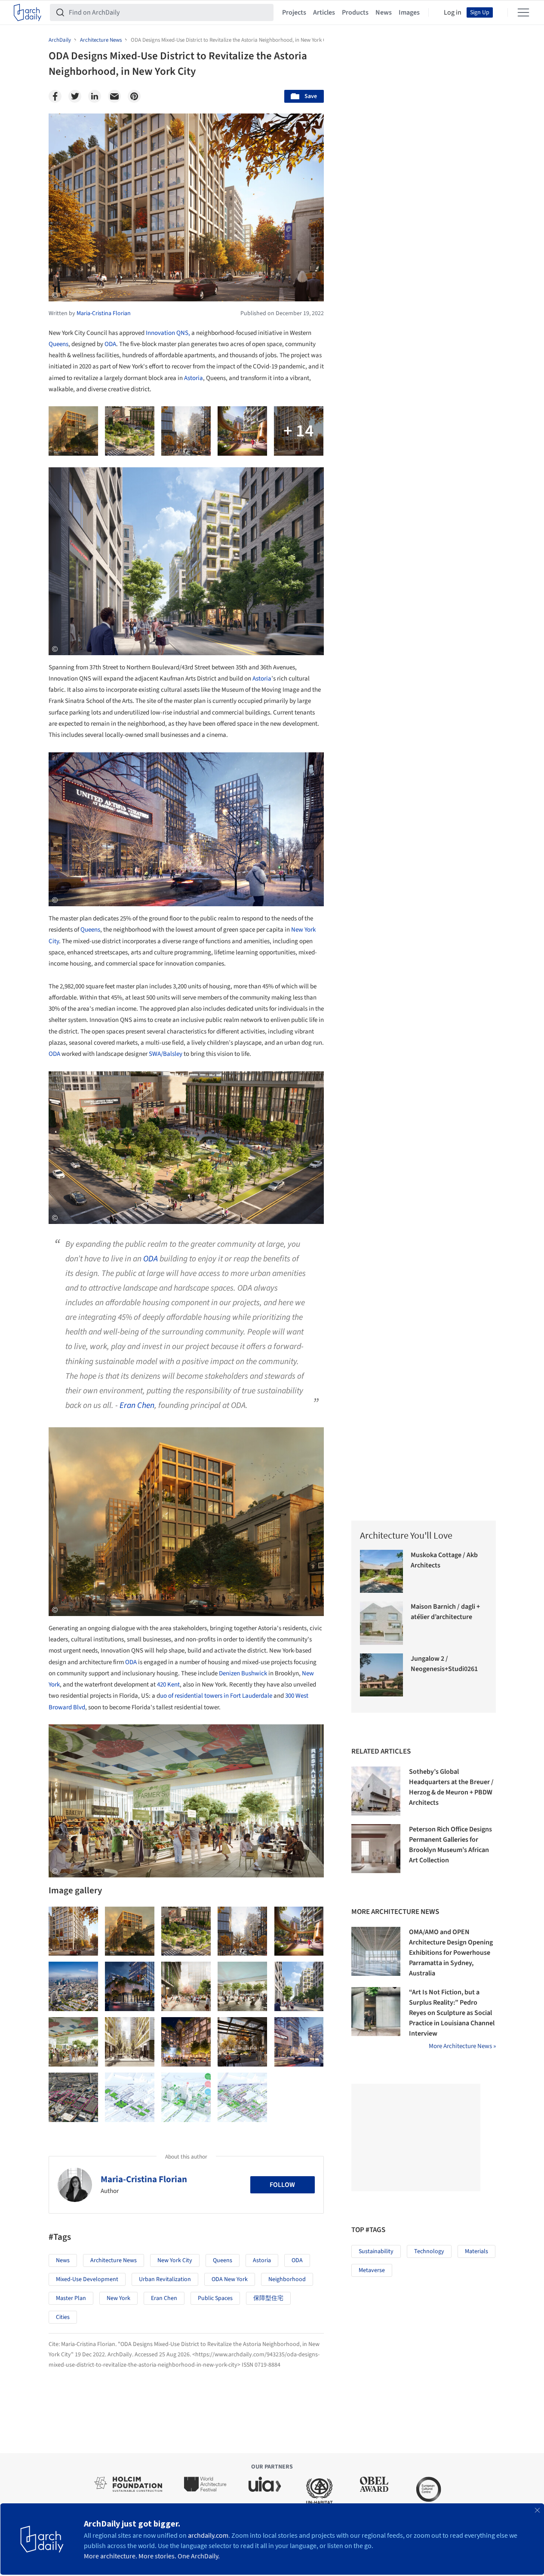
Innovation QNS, (168, 333)
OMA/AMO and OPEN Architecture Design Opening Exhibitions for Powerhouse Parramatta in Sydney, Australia (451, 1953)
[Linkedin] (95, 96)
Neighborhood (287, 2279)
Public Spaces (215, 2298)
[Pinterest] (134, 96)
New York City (175, 2260)
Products (355, 12)
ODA (110, 344)
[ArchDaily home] (28, 12)
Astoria (194, 378)
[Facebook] (55, 96)
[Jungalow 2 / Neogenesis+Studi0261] (382, 1675)
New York (118, 2298)
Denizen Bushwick (244, 1673)
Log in (453, 12)
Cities (63, 2317)
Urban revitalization (165, 2279)
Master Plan (71, 2298)
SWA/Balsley (166, 1054)
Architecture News (114, 2260)
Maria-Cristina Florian (144, 2179)
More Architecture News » (462, 2046)
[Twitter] (75, 96)
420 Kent (168, 1685)
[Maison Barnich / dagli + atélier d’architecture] (382, 1623)
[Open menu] (523, 12)
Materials (476, 2251)
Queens (58, 344)
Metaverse (372, 2270)
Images (409, 12)
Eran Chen (137, 1405)
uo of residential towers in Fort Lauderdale (216, 1696)
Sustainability (376, 2251)
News (384, 12)
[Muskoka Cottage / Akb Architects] (382, 1572)
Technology (429, 2251)
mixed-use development (87, 2279)
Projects (294, 12)
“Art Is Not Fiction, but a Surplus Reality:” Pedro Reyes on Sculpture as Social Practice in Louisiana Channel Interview (452, 2013)
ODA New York (230, 2279)
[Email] (114, 96)
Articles (324, 12)
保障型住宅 (268, 2298)
